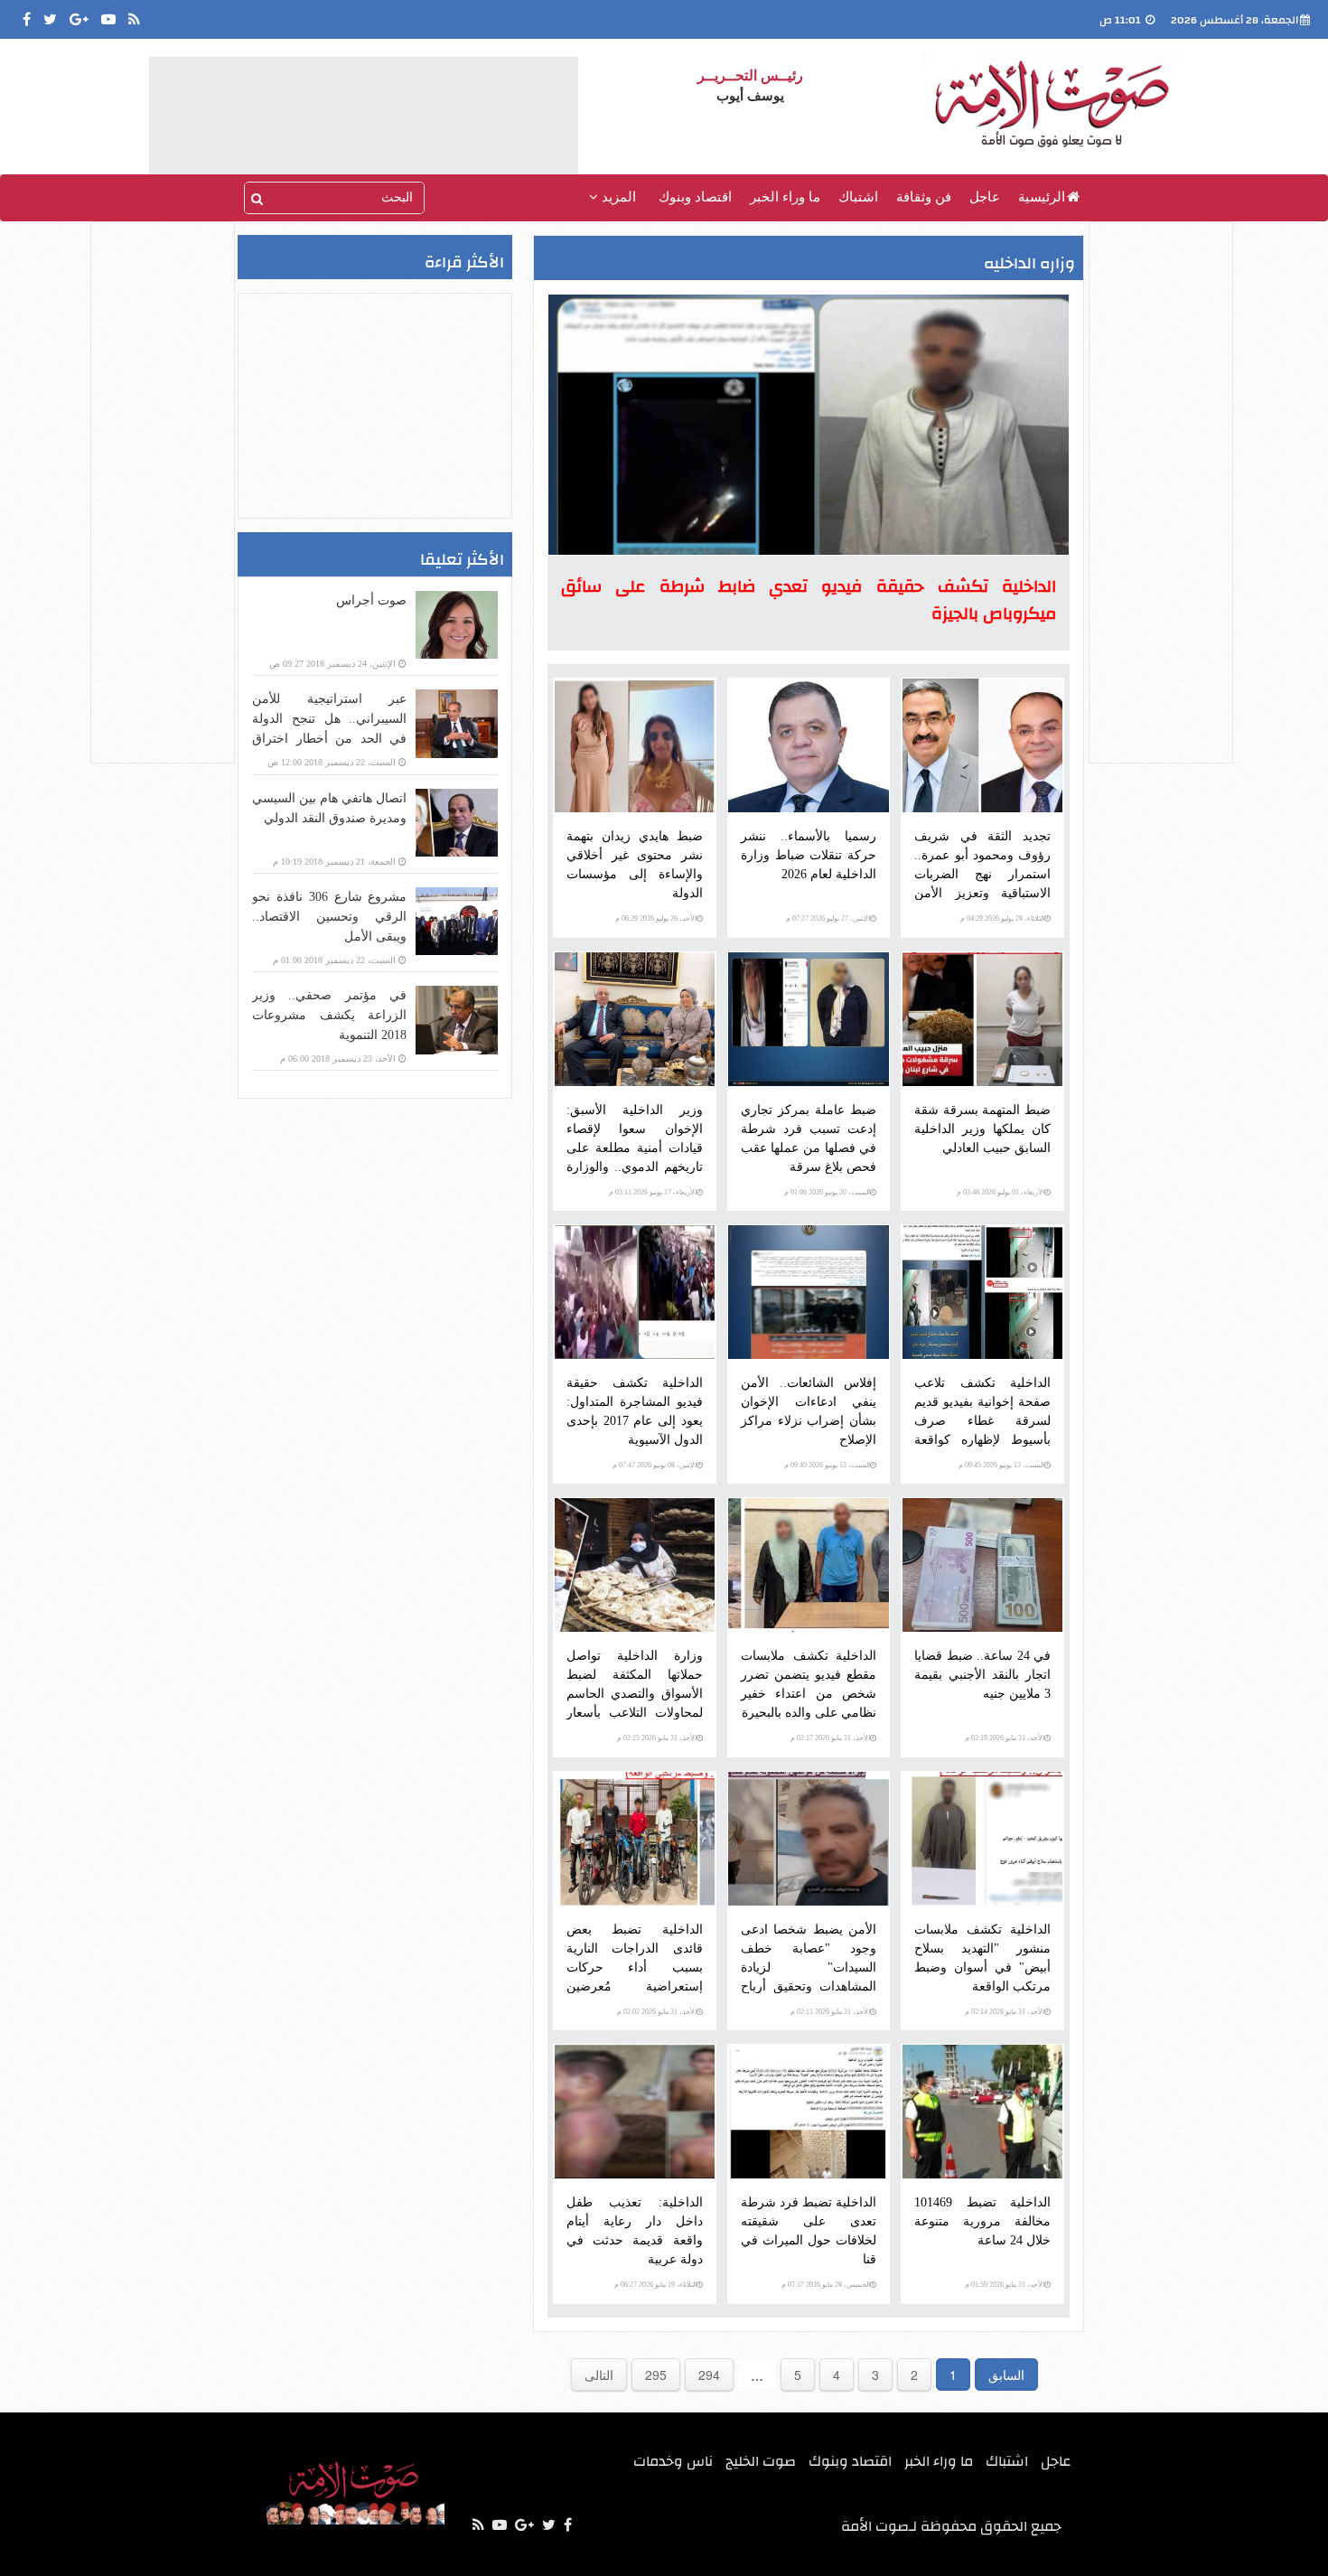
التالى (599, 2375)
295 (656, 2375)
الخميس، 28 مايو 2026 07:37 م (826, 2285)
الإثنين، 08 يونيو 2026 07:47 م (655, 1465)
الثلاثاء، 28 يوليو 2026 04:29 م (1002, 918)
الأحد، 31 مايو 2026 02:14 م (1005, 2012)
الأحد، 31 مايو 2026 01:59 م (1005, 2285)
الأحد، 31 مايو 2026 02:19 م (1005, 1738)
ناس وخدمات (673, 2461)
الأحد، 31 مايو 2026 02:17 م (830, 1738)
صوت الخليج (761, 2461)
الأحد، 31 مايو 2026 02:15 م (657, 1738)
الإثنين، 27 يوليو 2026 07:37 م (828, 918)
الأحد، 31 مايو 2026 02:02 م (657, 2012)
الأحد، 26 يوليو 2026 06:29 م (656, 918)
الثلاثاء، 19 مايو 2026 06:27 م (655, 2285)
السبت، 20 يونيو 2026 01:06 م (827, 1192)
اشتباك (858, 197)
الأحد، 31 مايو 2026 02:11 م (830, 2012)
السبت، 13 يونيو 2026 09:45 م (1001, 1465)
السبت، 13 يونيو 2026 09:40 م (827, 1465)
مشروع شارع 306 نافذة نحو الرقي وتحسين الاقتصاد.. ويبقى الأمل (329, 917)
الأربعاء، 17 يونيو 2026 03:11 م (653, 1192)
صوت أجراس (371, 600)
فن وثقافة (924, 197)
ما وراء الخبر (785, 197)
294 (709, 2375)
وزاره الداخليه (1029, 263)
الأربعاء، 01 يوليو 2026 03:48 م (1001, 1192)
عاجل (985, 197)
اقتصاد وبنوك (695, 197)
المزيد (617, 197)
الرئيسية (1042, 197)
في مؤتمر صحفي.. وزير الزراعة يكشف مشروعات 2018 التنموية (329, 1015)
